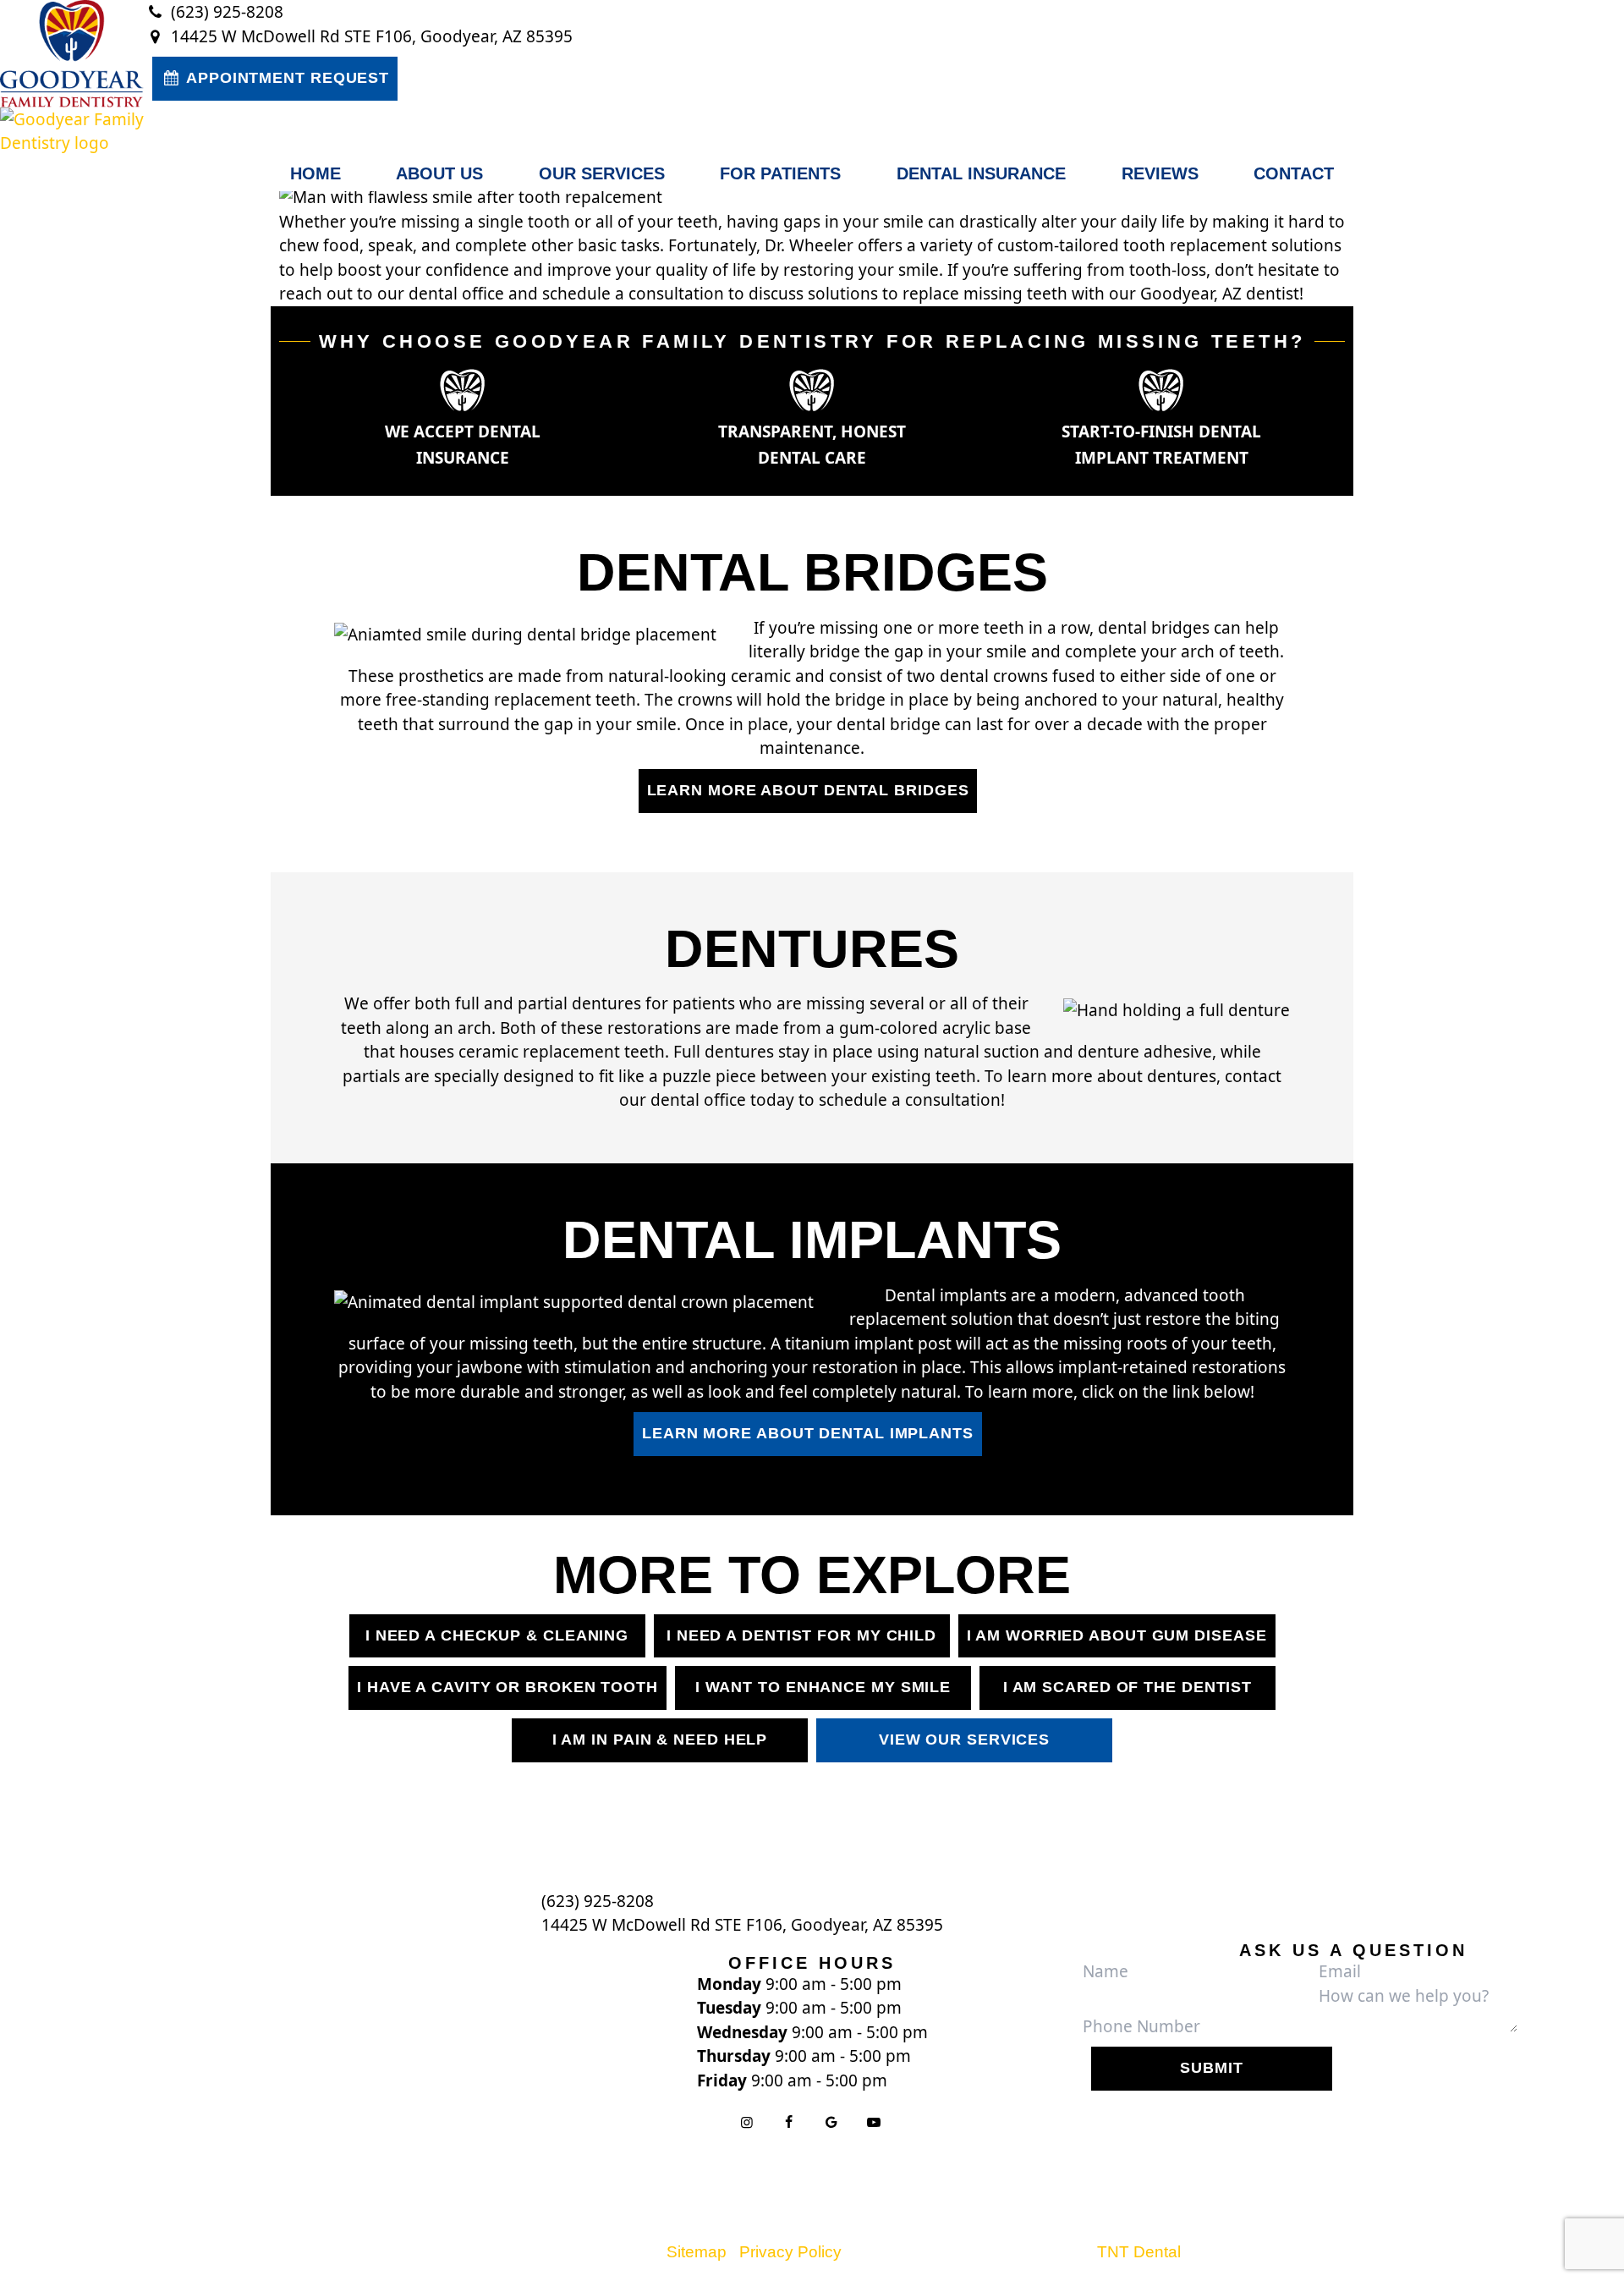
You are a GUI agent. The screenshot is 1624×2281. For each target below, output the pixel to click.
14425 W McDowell (742, 1925)
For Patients (780, 173)
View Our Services (964, 1740)
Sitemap (697, 2252)
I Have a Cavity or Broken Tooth (507, 1687)
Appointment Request (285, 78)
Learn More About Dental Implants (808, 1433)
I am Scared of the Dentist (1127, 1687)
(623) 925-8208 (225, 12)
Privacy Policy (790, 2252)
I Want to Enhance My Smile (823, 1687)
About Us (439, 173)
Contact (1294, 173)
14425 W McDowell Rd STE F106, (370, 36)
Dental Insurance (981, 173)
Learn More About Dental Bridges (808, 790)
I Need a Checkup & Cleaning (497, 1635)
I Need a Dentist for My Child (801, 1635)
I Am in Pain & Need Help (660, 1740)
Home (315, 173)
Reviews (1160, 173)
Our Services (602, 173)
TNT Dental (1139, 2252)
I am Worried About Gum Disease (1117, 1635)
